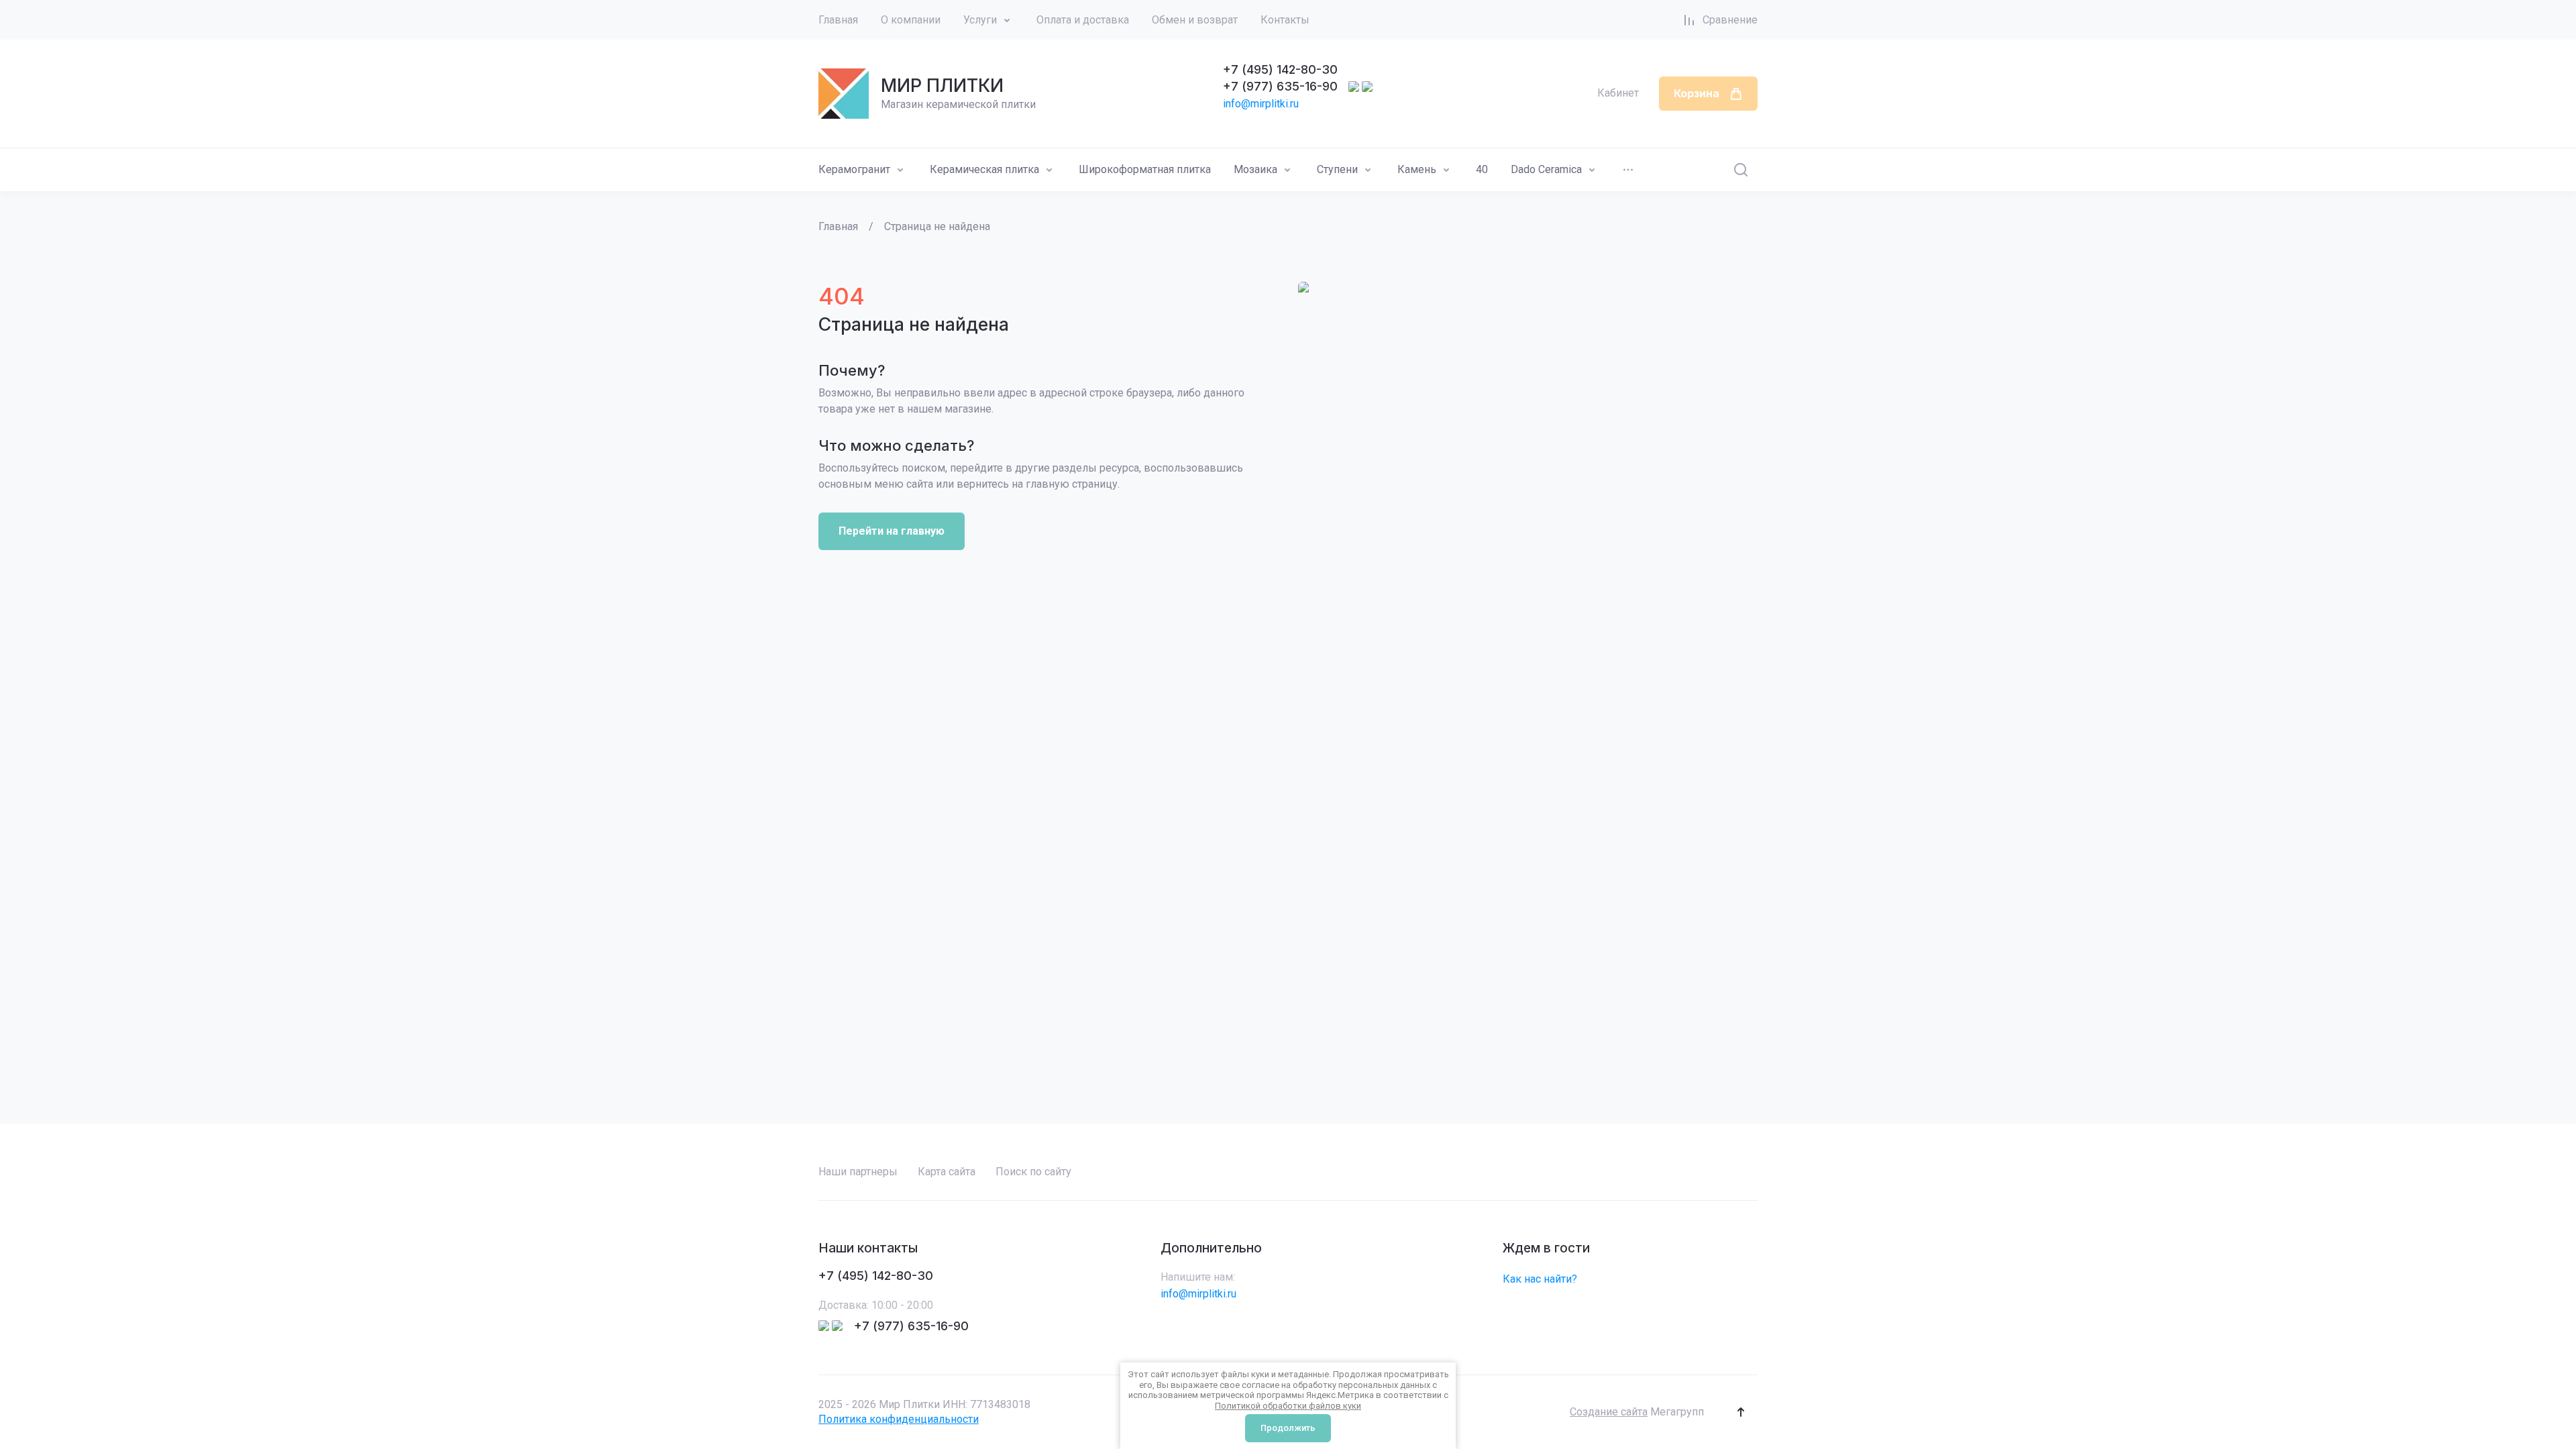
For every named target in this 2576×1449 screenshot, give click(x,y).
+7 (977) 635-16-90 (1280, 86)
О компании (911, 20)
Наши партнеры (858, 1172)
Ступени (1337, 169)
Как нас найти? (1540, 1279)
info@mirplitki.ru (1261, 104)
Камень (1417, 169)
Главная (838, 20)
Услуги (980, 20)
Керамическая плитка (984, 169)
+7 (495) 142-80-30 (1280, 69)
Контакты (1285, 20)
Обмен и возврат (1195, 20)
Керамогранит (854, 169)
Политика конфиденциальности (899, 1419)
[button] (1741, 1412)
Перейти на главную (892, 531)
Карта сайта (947, 1172)
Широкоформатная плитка (1145, 169)
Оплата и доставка (1083, 20)
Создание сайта (1609, 1412)
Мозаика (1255, 169)
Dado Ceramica (1546, 169)
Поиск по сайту (1033, 1172)
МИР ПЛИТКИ (942, 86)
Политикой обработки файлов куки (1288, 1406)
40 (1482, 169)
